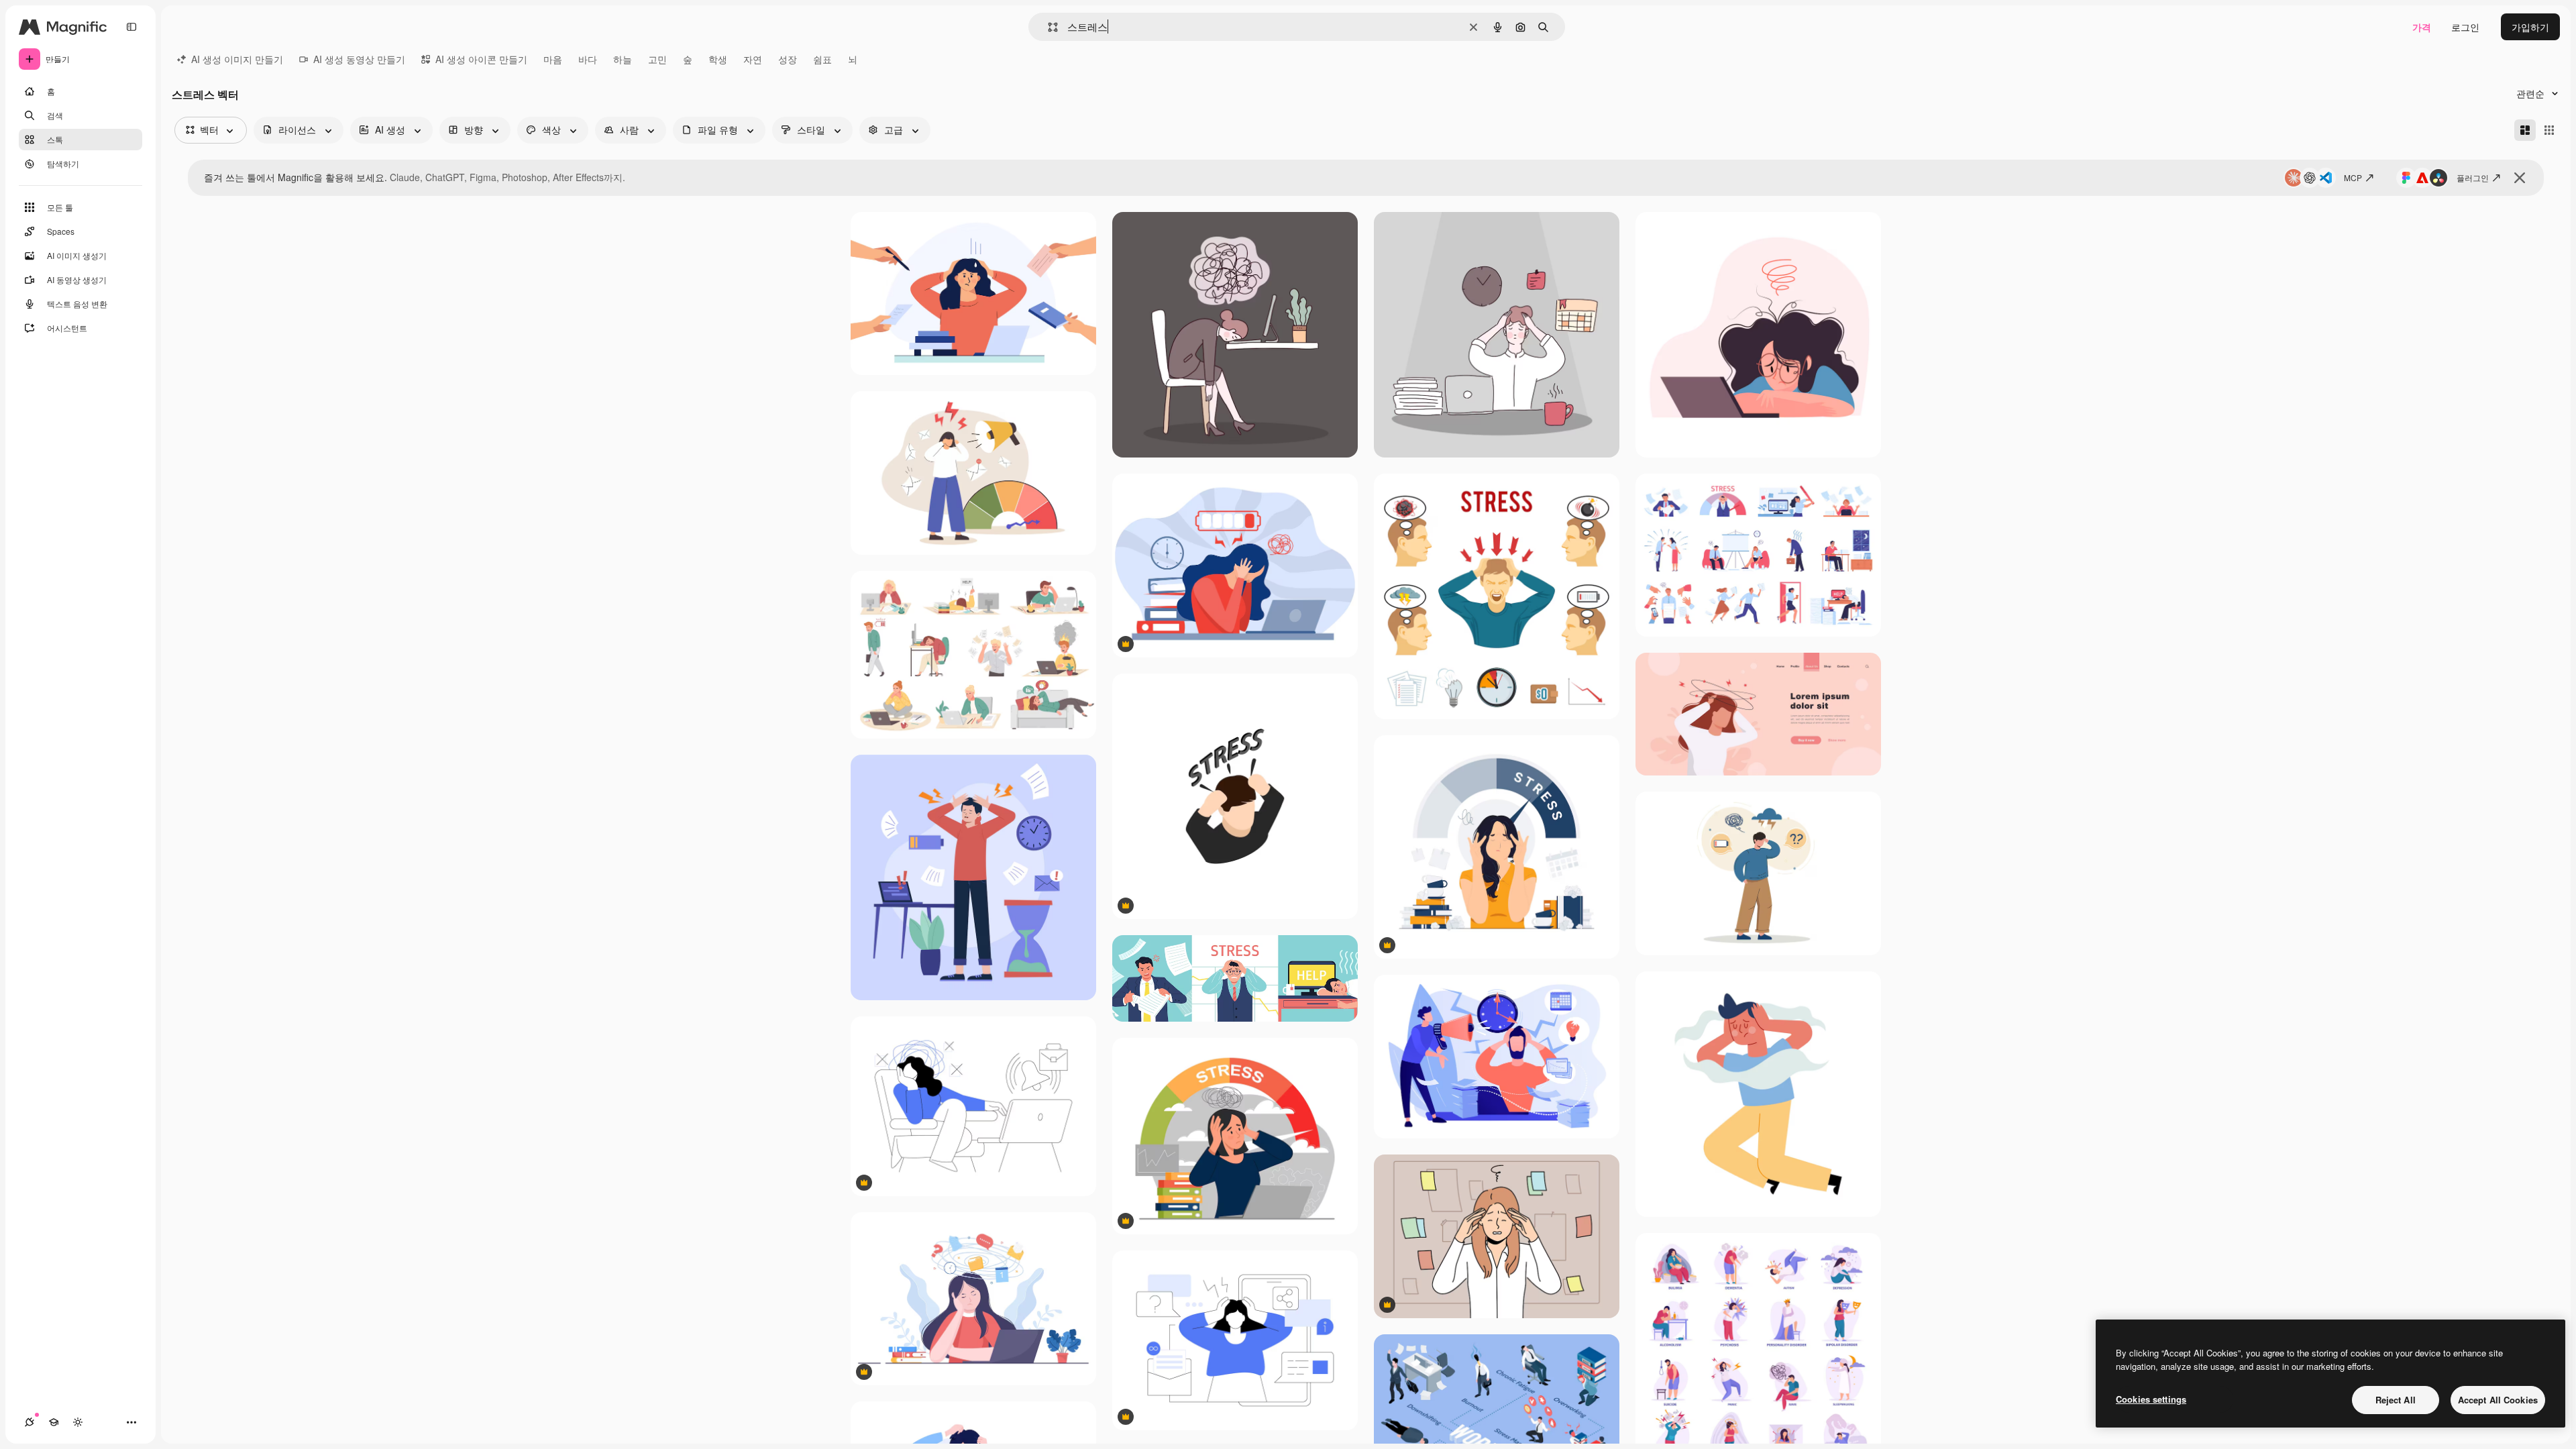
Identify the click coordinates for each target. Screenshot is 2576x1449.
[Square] (2549, 130)
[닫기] (2520, 178)
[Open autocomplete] (1048, 27)
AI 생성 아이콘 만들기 (481, 59)
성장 (788, 59)
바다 (588, 59)
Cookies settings (2151, 1399)
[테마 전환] (78, 1422)
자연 (753, 59)
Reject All (2396, 1400)
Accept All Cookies (2498, 1400)
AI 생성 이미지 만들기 (237, 59)
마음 (553, 59)
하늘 (623, 59)
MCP (2353, 177)
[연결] (30, 1422)
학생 (718, 59)
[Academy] (54, 1422)
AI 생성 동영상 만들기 (359, 59)
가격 (2422, 27)
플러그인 (2473, 177)
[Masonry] (2525, 130)
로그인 (2465, 27)
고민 (657, 59)
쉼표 (822, 59)
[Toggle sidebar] (131, 27)
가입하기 (2530, 27)
